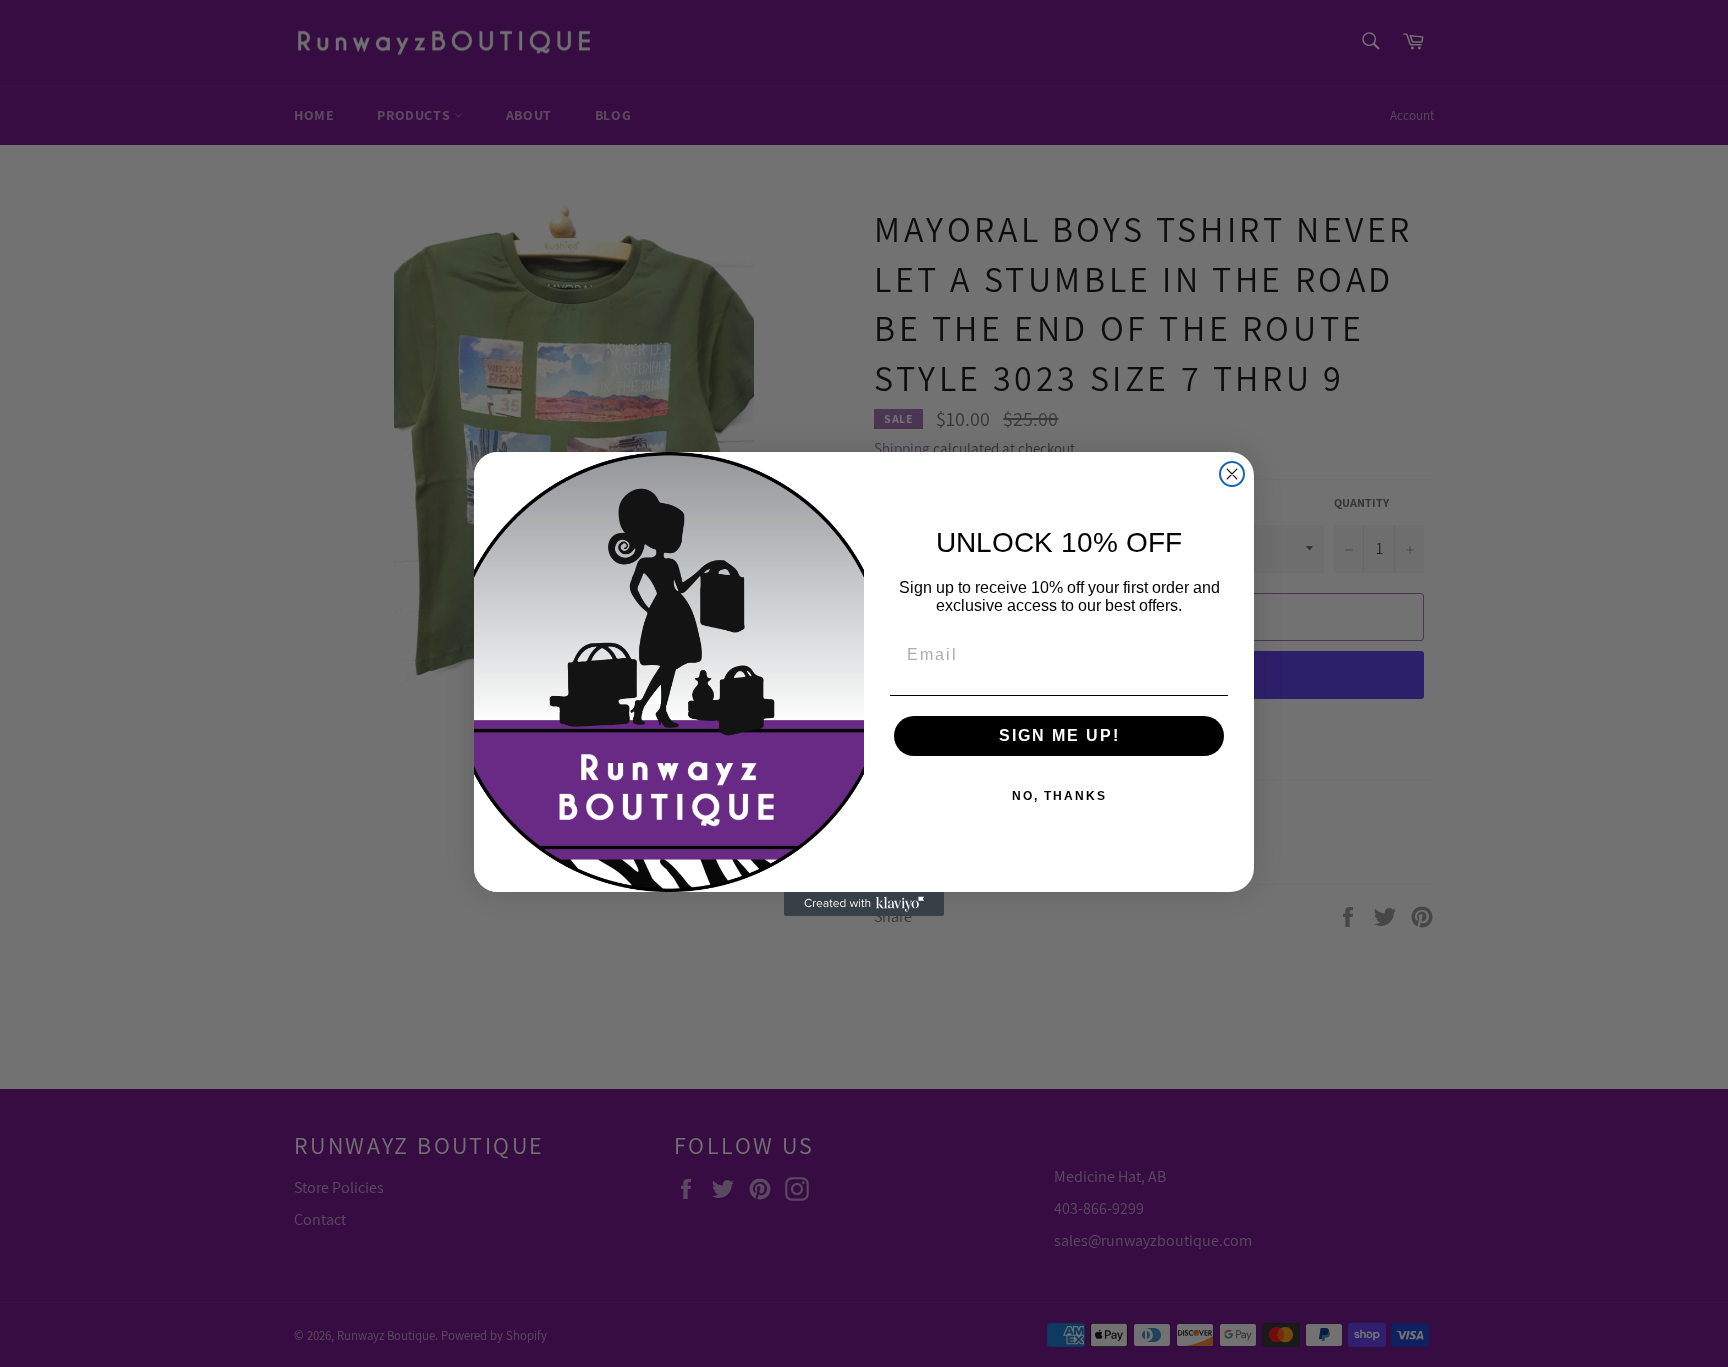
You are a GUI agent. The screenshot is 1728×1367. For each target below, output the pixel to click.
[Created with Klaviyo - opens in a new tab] (864, 904)
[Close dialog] (1232, 474)
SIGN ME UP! (1059, 735)
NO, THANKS (1059, 796)
